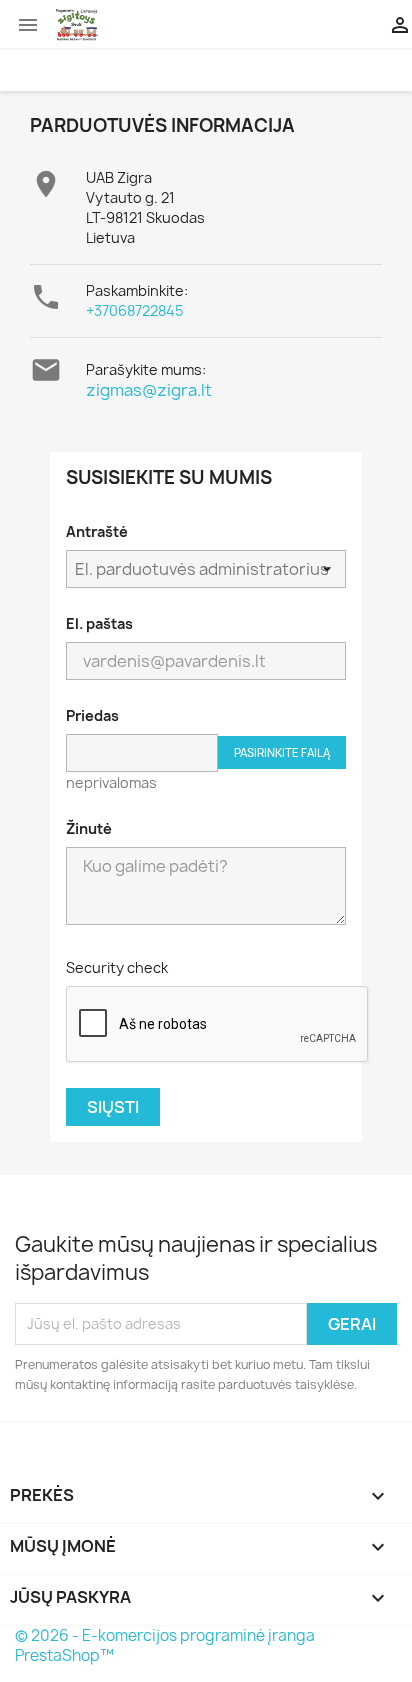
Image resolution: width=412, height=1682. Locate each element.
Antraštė (97, 531)
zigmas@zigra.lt (149, 390)
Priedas (92, 715)
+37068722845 (134, 310)
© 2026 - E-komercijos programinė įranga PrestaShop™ (165, 1645)
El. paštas (99, 623)
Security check (117, 967)
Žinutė (89, 828)
